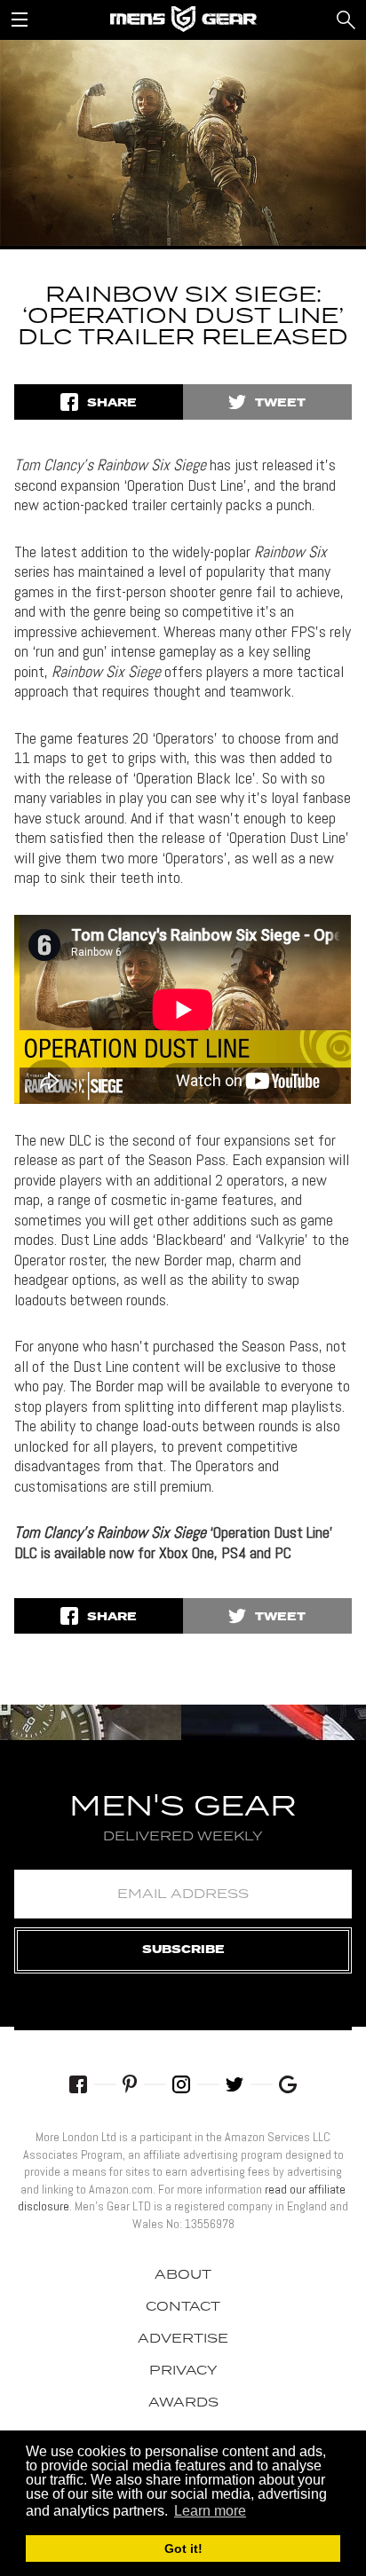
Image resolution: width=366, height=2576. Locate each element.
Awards (183, 2403)
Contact (183, 2307)
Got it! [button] (183, 2548)
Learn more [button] (210, 2511)
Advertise (183, 2339)
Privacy (183, 2371)
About (183, 2275)
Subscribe (183, 1950)
